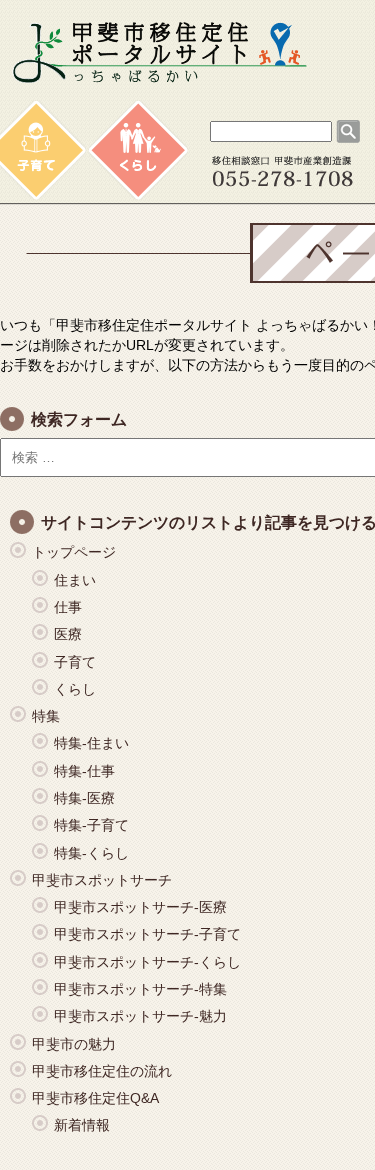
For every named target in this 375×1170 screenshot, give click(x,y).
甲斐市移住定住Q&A (95, 1098)
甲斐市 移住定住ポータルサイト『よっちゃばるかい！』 (160, 53)
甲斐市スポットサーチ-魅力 (140, 1016)
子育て (75, 662)
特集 (46, 716)
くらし (75, 689)
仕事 (68, 607)
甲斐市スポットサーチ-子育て (147, 934)
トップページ (74, 552)
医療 (68, 634)
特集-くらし (91, 853)
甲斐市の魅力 (74, 1044)
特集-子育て (91, 825)
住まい (75, 580)
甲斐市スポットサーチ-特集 (140, 989)
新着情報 (82, 1125)
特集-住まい (91, 743)
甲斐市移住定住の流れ (102, 1071)
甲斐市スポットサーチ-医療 (140, 907)
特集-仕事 (84, 771)
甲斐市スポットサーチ (102, 880)
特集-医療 (84, 798)
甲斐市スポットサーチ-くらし (147, 962)
